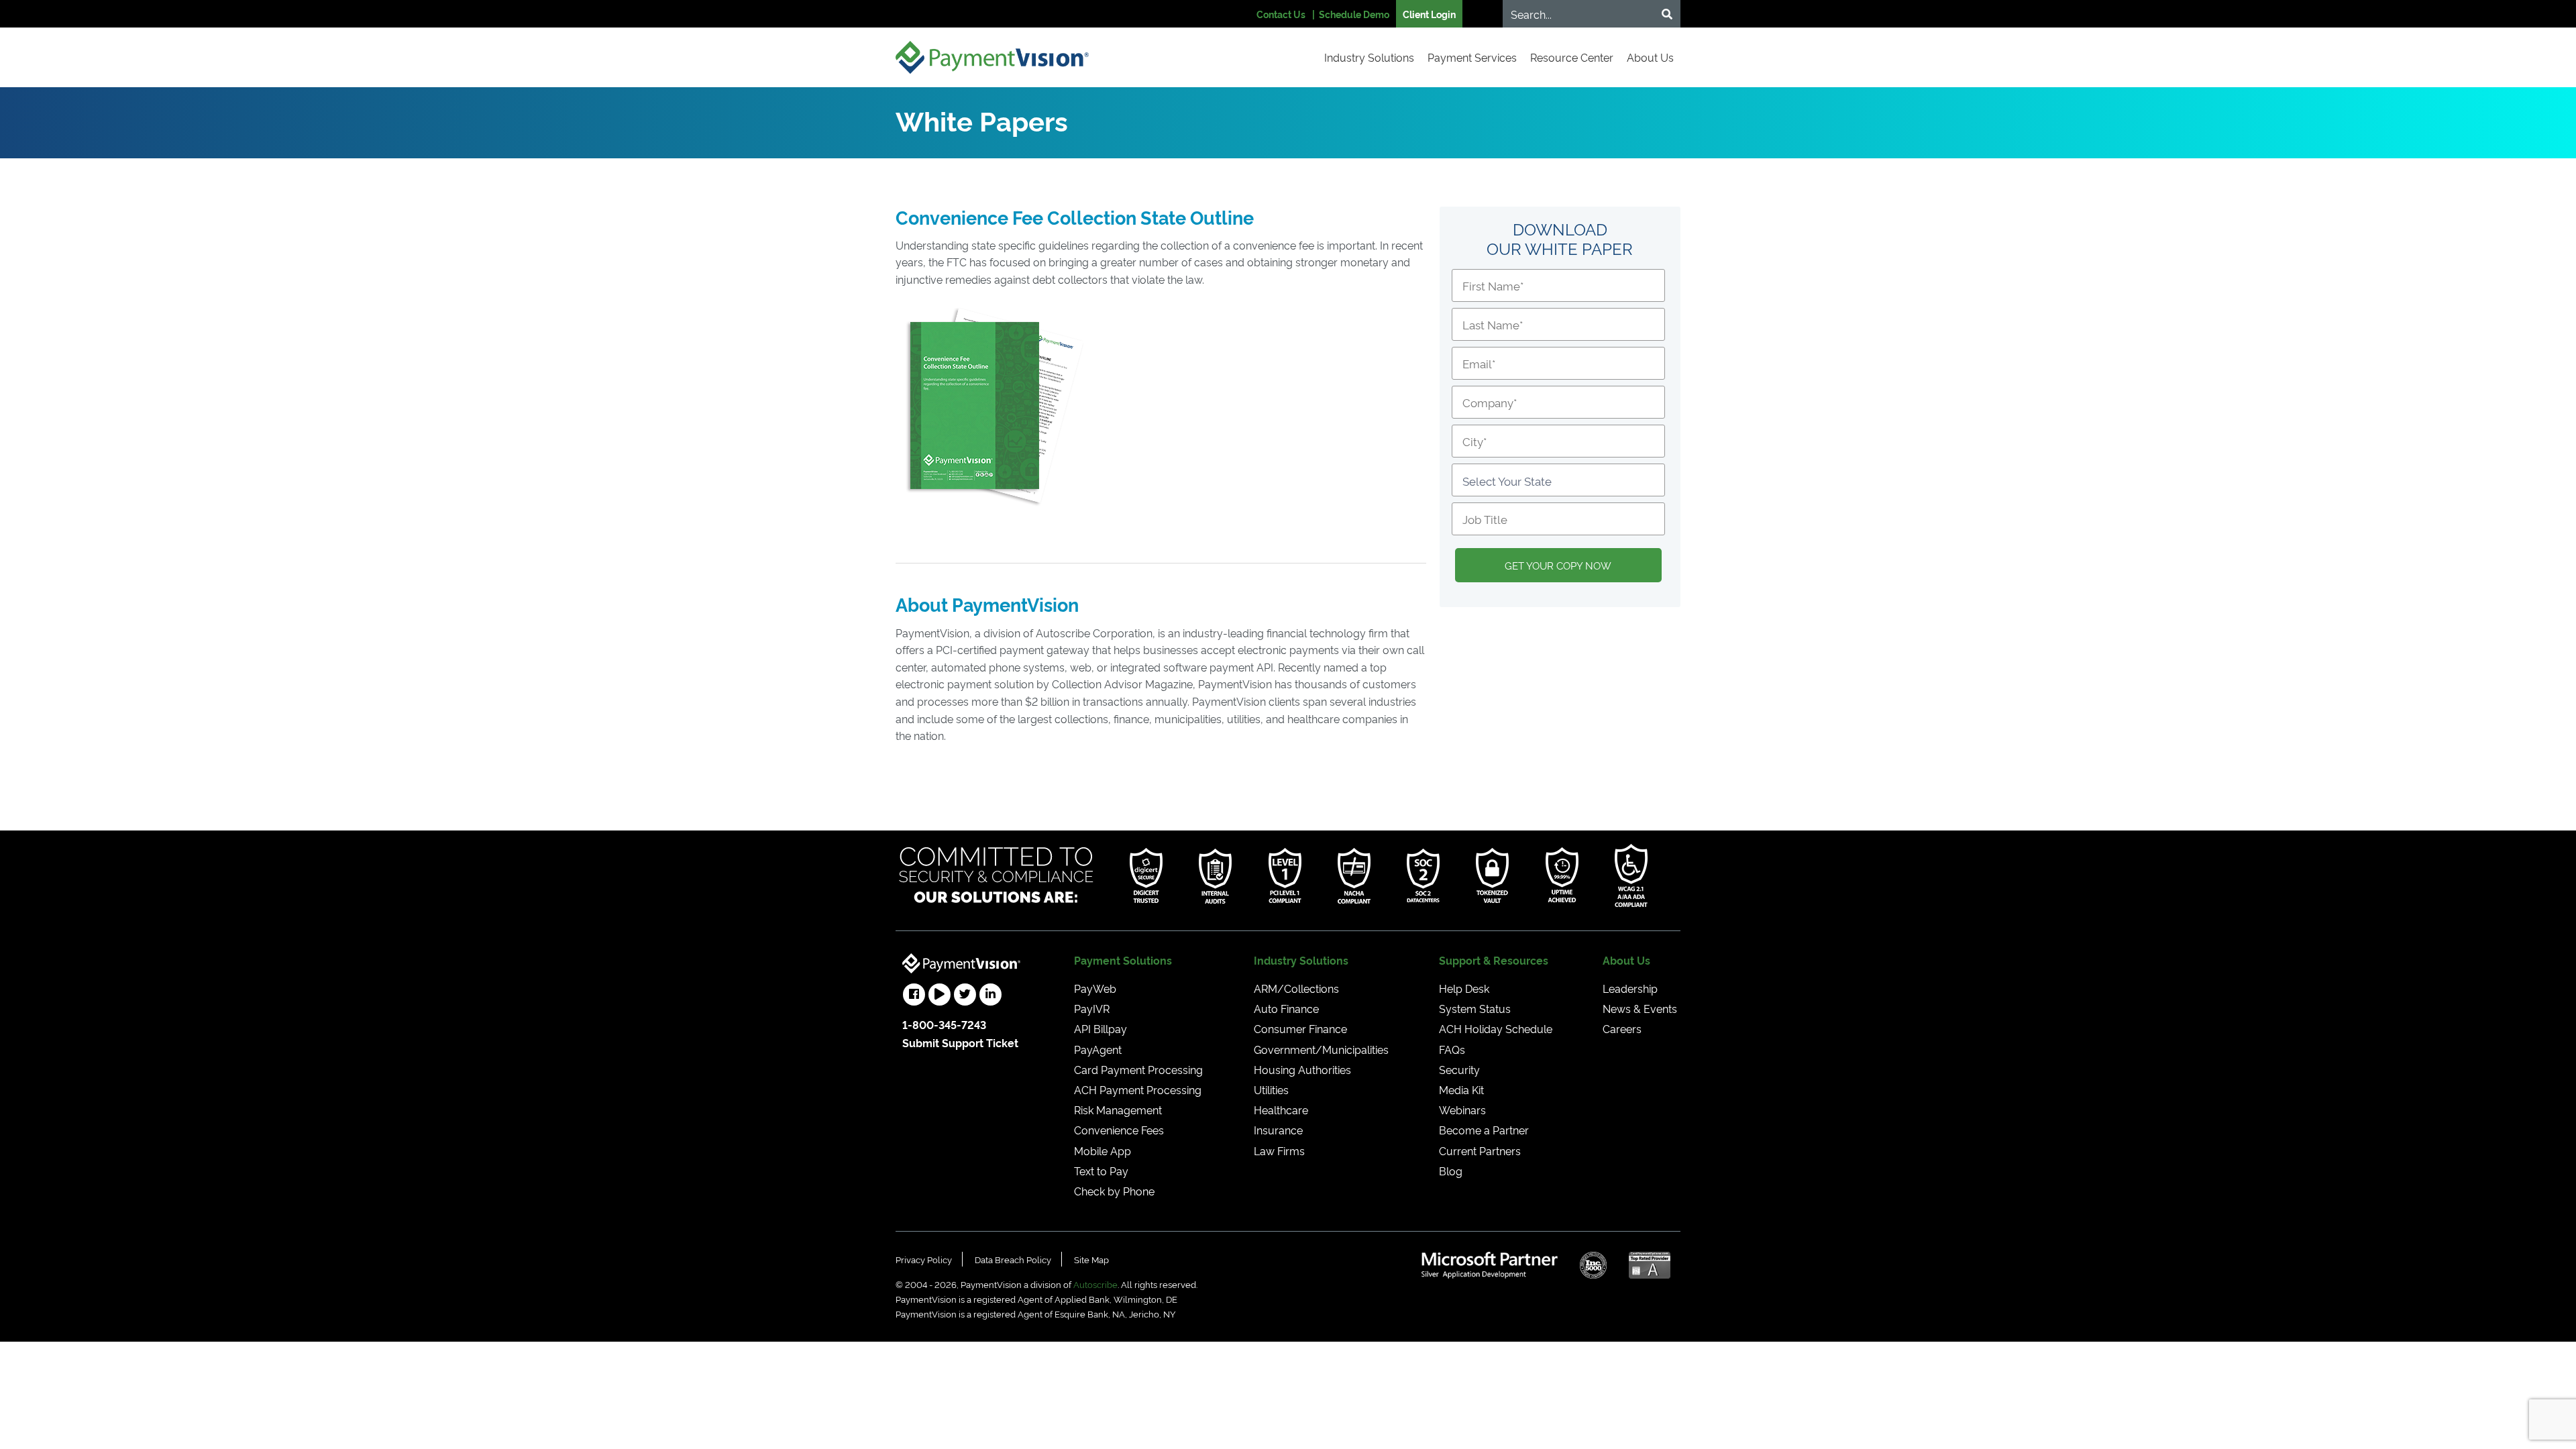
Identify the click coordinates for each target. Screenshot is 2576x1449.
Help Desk (1464, 988)
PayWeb (1095, 988)
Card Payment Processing (1138, 1069)
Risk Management (1118, 1110)
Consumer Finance (1300, 1028)
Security (1459, 1069)
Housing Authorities (1302, 1069)
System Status (1475, 1008)
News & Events (1640, 1008)
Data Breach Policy (1013, 1259)
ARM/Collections (1296, 988)
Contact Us (1281, 14)
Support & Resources (1494, 960)
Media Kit (1461, 1089)
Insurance (1278, 1130)
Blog (1451, 1171)
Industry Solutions (1369, 57)
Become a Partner (1484, 1130)
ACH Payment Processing (1138, 1089)
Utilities (1271, 1089)
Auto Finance (1286, 1008)
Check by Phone (1114, 1191)
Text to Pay (1101, 1171)
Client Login (1429, 14)
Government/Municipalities (1321, 1049)
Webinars (1462, 1110)
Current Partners (1480, 1150)
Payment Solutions (1123, 960)
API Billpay (1101, 1028)
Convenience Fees (1119, 1130)
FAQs (1452, 1049)
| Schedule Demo (1351, 14)
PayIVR (1092, 1008)
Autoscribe (1095, 1284)
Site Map (1091, 1259)
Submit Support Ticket (960, 1042)
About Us (1650, 57)
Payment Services (1472, 57)
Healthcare (1281, 1110)
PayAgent (1098, 1049)
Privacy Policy (924, 1259)
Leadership (1630, 988)
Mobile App (1103, 1150)
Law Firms (1279, 1150)
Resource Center (1572, 57)
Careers (1622, 1028)
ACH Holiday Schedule (1496, 1028)
